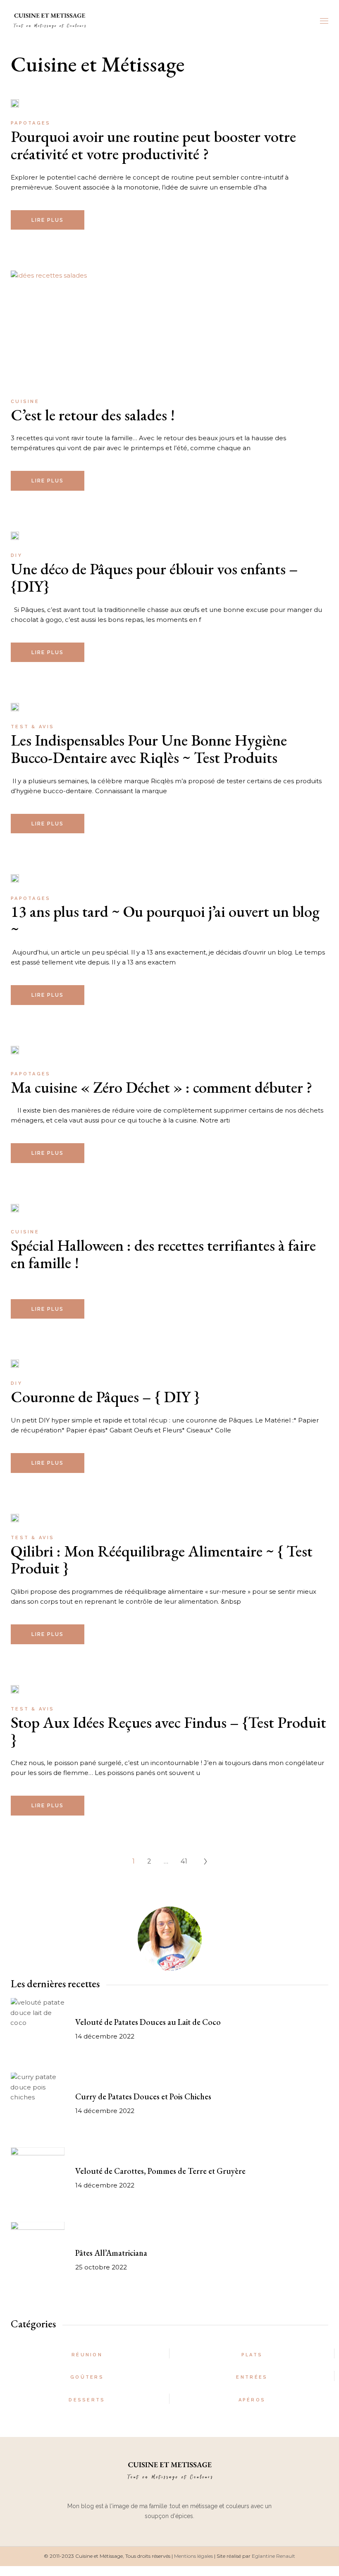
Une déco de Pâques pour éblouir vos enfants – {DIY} (154, 577)
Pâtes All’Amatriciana (111, 2253)
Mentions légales (193, 2556)
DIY (17, 555)
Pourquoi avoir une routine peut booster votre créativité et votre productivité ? (153, 145)
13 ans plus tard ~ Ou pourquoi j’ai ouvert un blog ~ (165, 920)
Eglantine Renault (273, 2556)
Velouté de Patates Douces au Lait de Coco (148, 2022)
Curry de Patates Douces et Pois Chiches (143, 2096)
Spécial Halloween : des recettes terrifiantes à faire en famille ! (163, 1254)
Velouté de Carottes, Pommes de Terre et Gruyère (160, 2171)
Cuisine (25, 402)
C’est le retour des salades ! (93, 415)
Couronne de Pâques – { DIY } (105, 1397)
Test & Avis (32, 727)
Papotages (31, 123)
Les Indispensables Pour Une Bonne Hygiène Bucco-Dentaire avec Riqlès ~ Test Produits (149, 749)
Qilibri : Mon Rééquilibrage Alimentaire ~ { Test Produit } (162, 1560)
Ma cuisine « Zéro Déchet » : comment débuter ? (161, 1087)
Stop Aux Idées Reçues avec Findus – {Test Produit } (168, 1731)
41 (184, 1861)
